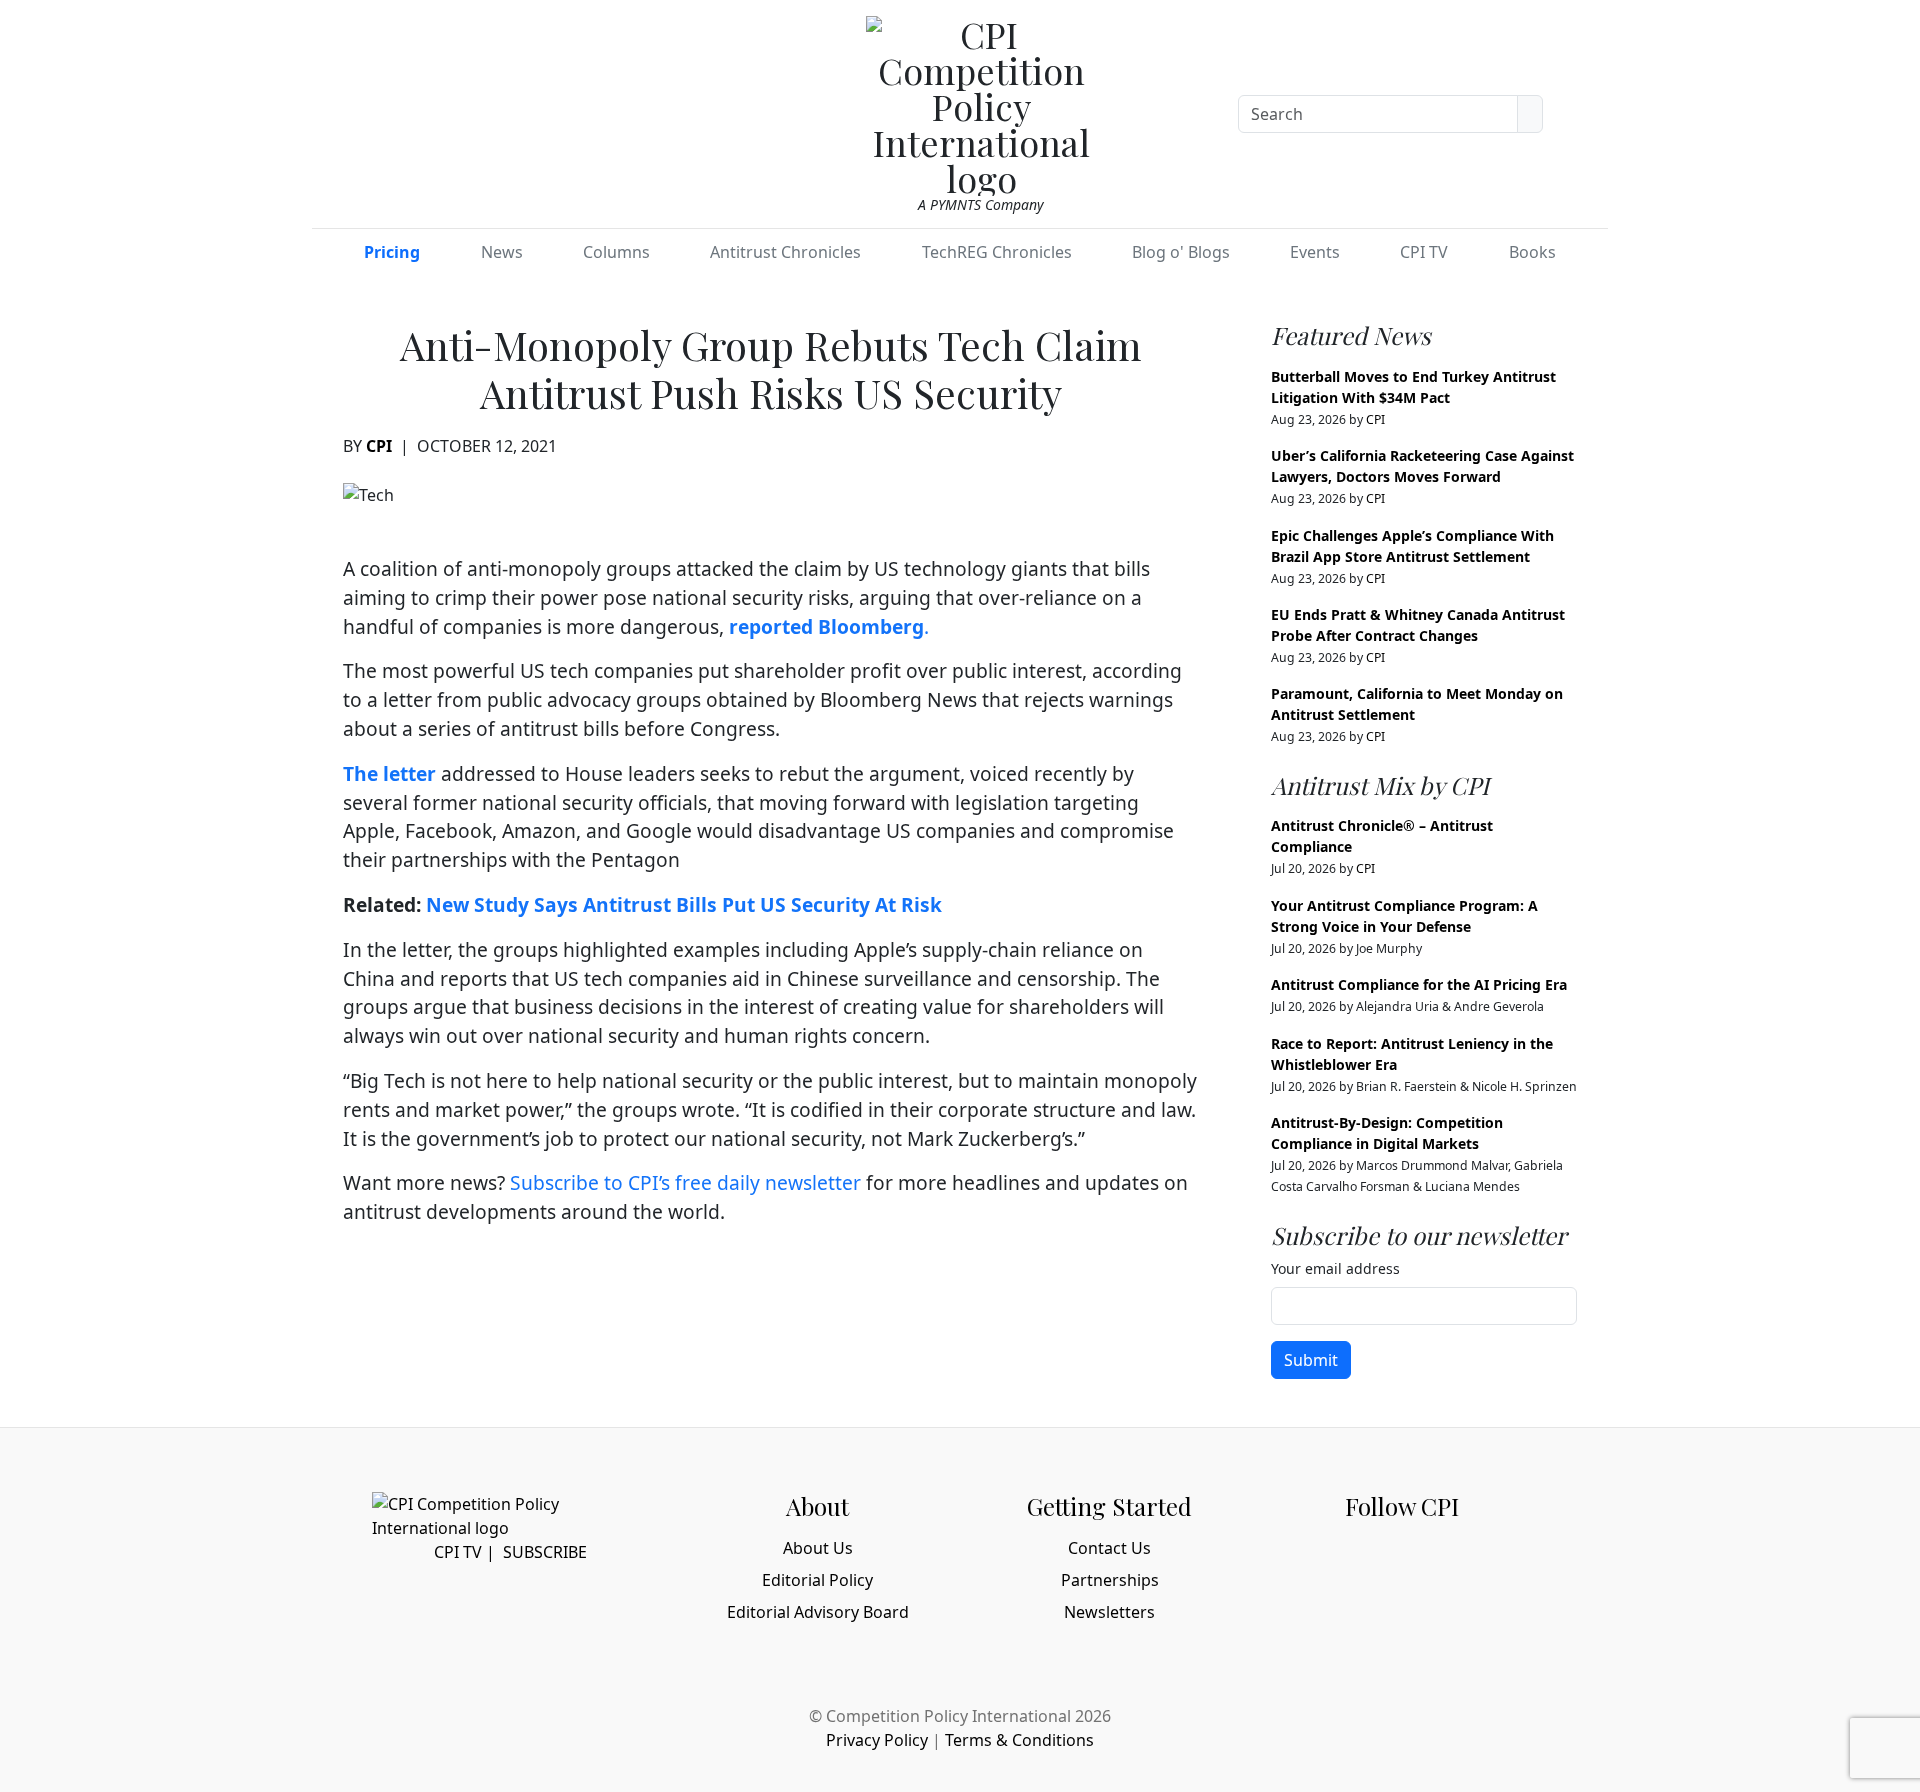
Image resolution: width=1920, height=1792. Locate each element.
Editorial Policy (817, 1580)
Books (1532, 252)
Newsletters (1109, 1612)
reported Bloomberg (826, 626)
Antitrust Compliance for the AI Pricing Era (1419, 984)
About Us (818, 1548)
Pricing (392, 252)
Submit (1311, 1360)
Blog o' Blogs (1181, 252)
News (502, 252)
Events (1315, 252)
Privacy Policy (877, 1740)
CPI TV (1424, 252)
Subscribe (545, 1552)
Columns (616, 252)
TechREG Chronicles (997, 252)
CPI (379, 446)
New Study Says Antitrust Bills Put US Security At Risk (684, 904)
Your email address (1335, 1268)
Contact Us (1109, 1548)
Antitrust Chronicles (785, 252)
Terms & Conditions (1019, 1740)
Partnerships (1110, 1580)
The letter (389, 773)
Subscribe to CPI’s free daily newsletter (685, 1182)
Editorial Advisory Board (818, 1612)
